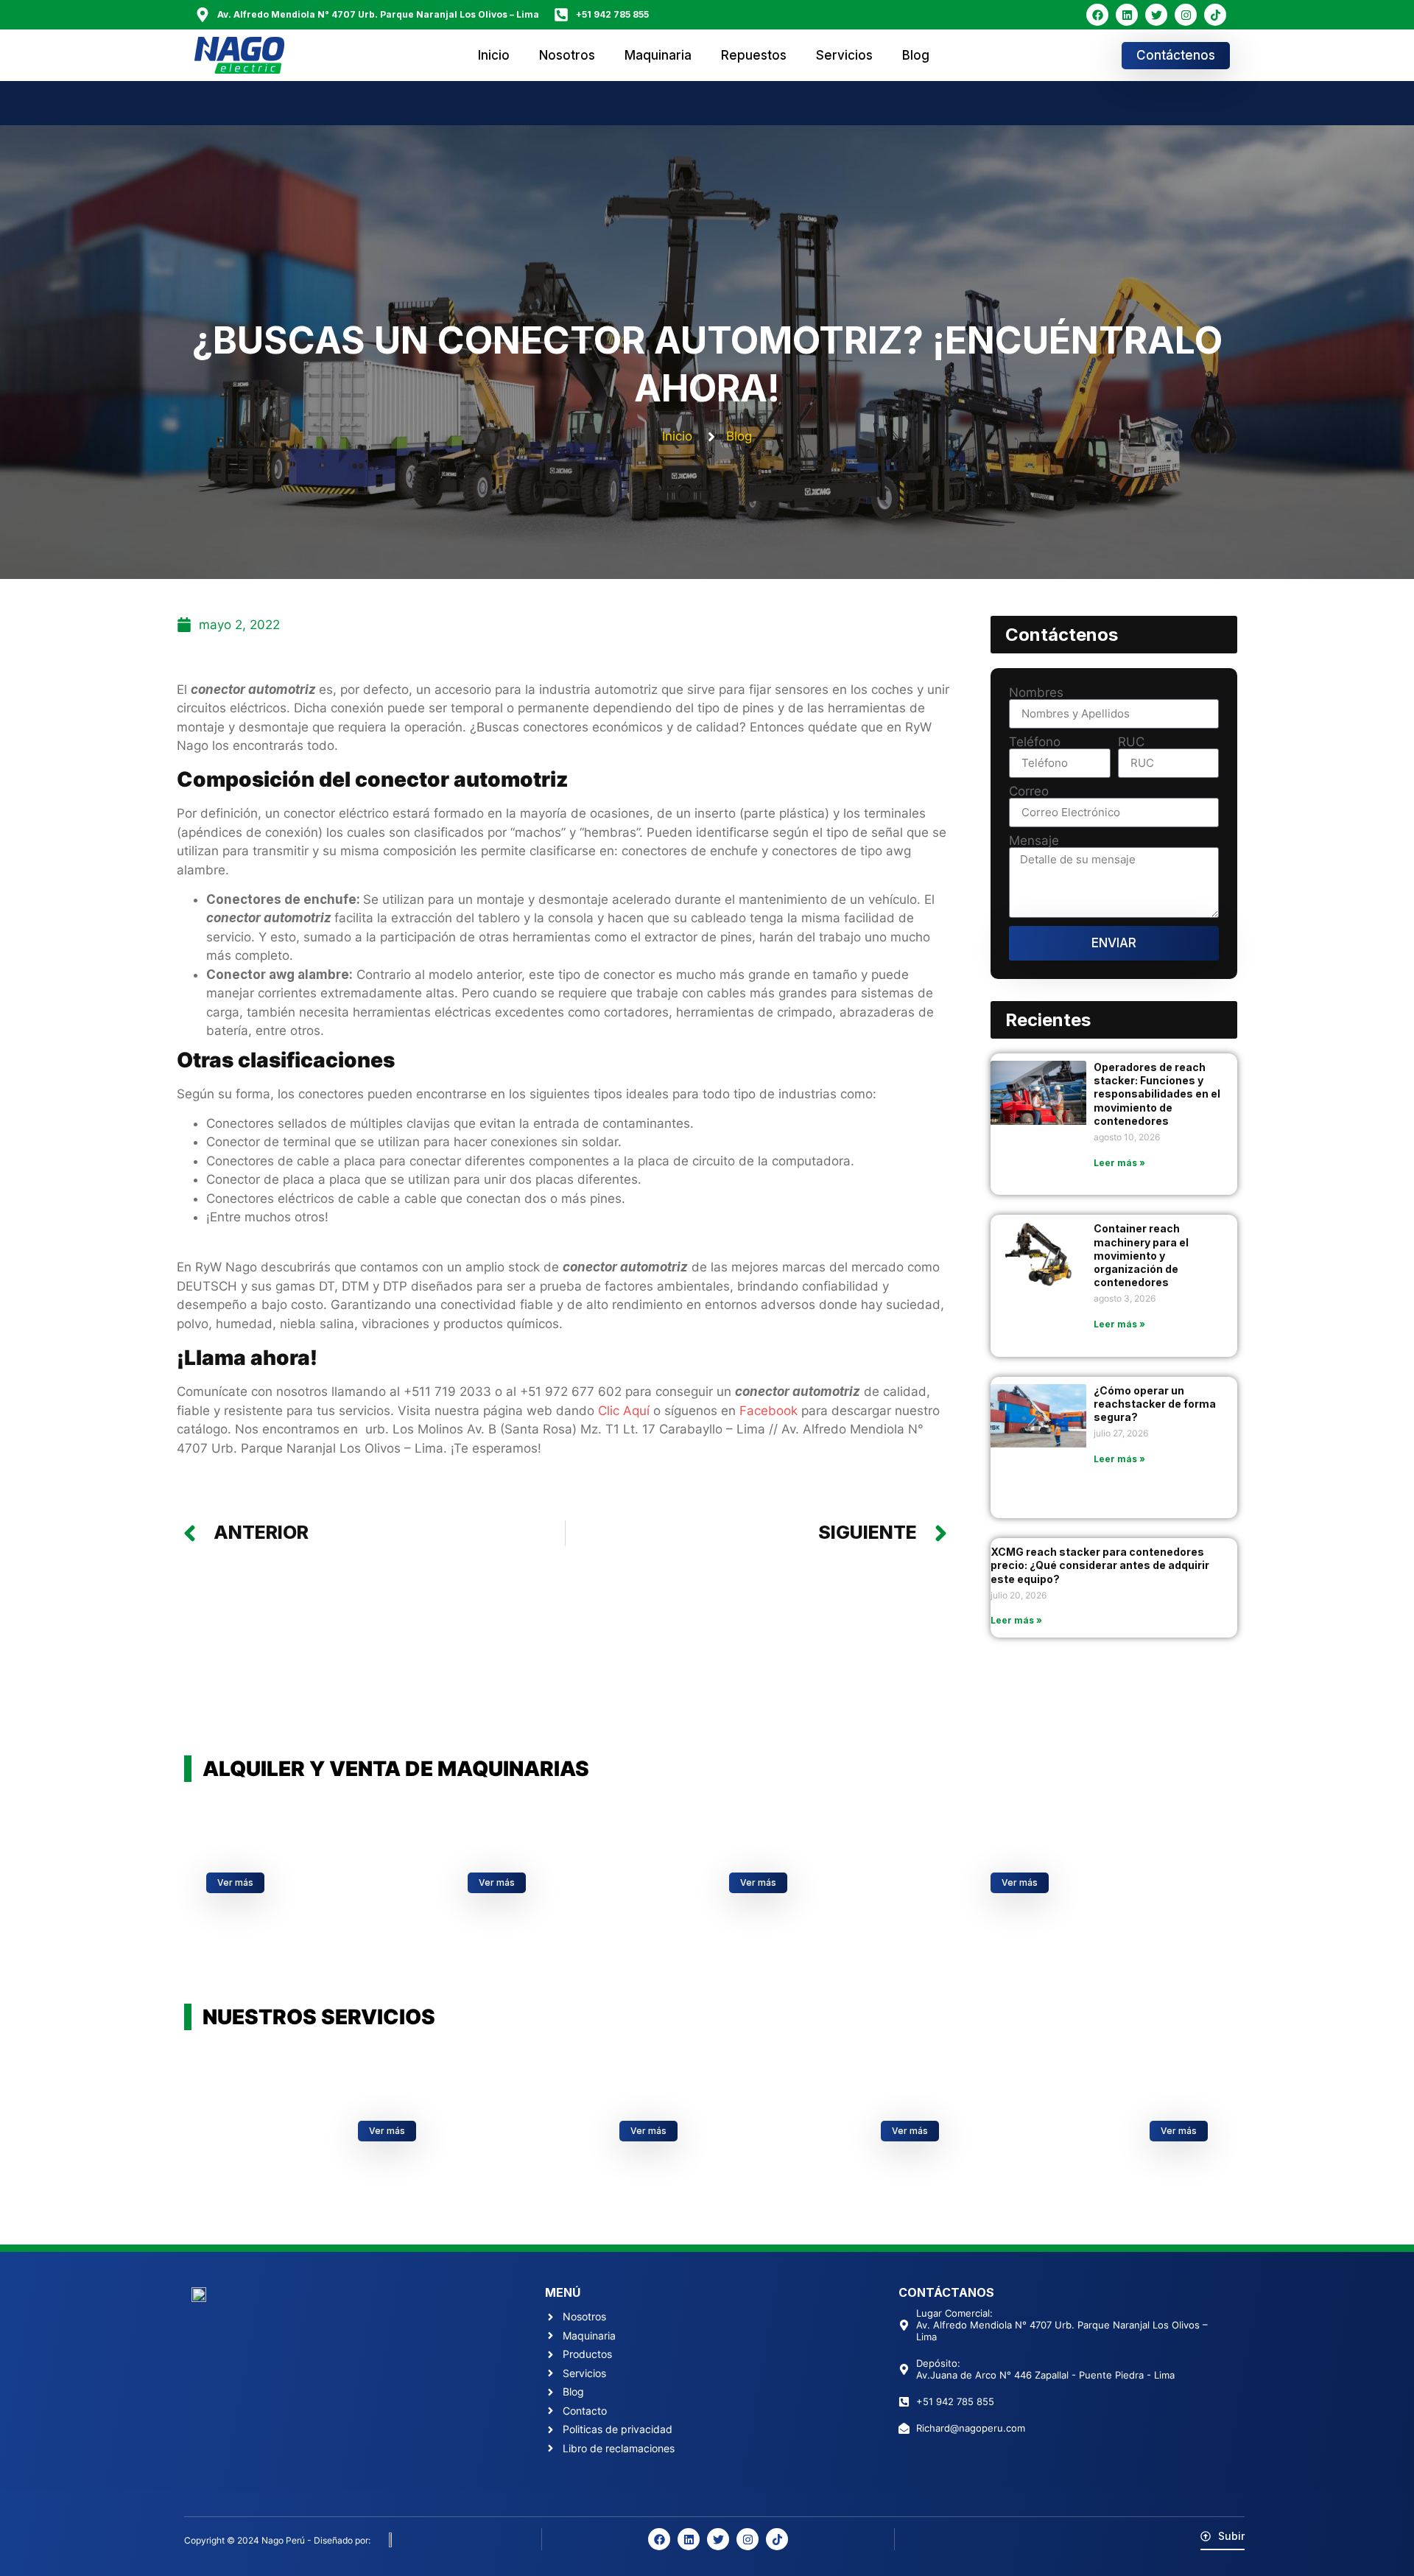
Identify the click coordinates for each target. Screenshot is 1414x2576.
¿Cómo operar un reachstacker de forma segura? (1155, 1404)
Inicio (494, 55)
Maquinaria (658, 55)
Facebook (768, 1411)
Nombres (1036, 693)
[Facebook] (1097, 15)
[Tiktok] (1215, 15)
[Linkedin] (1127, 15)
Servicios (844, 55)
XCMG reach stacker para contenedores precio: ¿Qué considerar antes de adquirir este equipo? (1100, 1565)
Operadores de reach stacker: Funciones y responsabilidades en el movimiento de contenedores (1157, 1094)
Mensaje (1034, 841)
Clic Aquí (624, 1411)
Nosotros (567, 55)
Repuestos (754, 55)
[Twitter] (1156, 15)
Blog (916, 55)
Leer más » (1119, 1163)
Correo (1029, 792)
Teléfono (1035, 742)
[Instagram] (1186, 15)
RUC (1131, 742)
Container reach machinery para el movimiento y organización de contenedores (1141, 1255)
